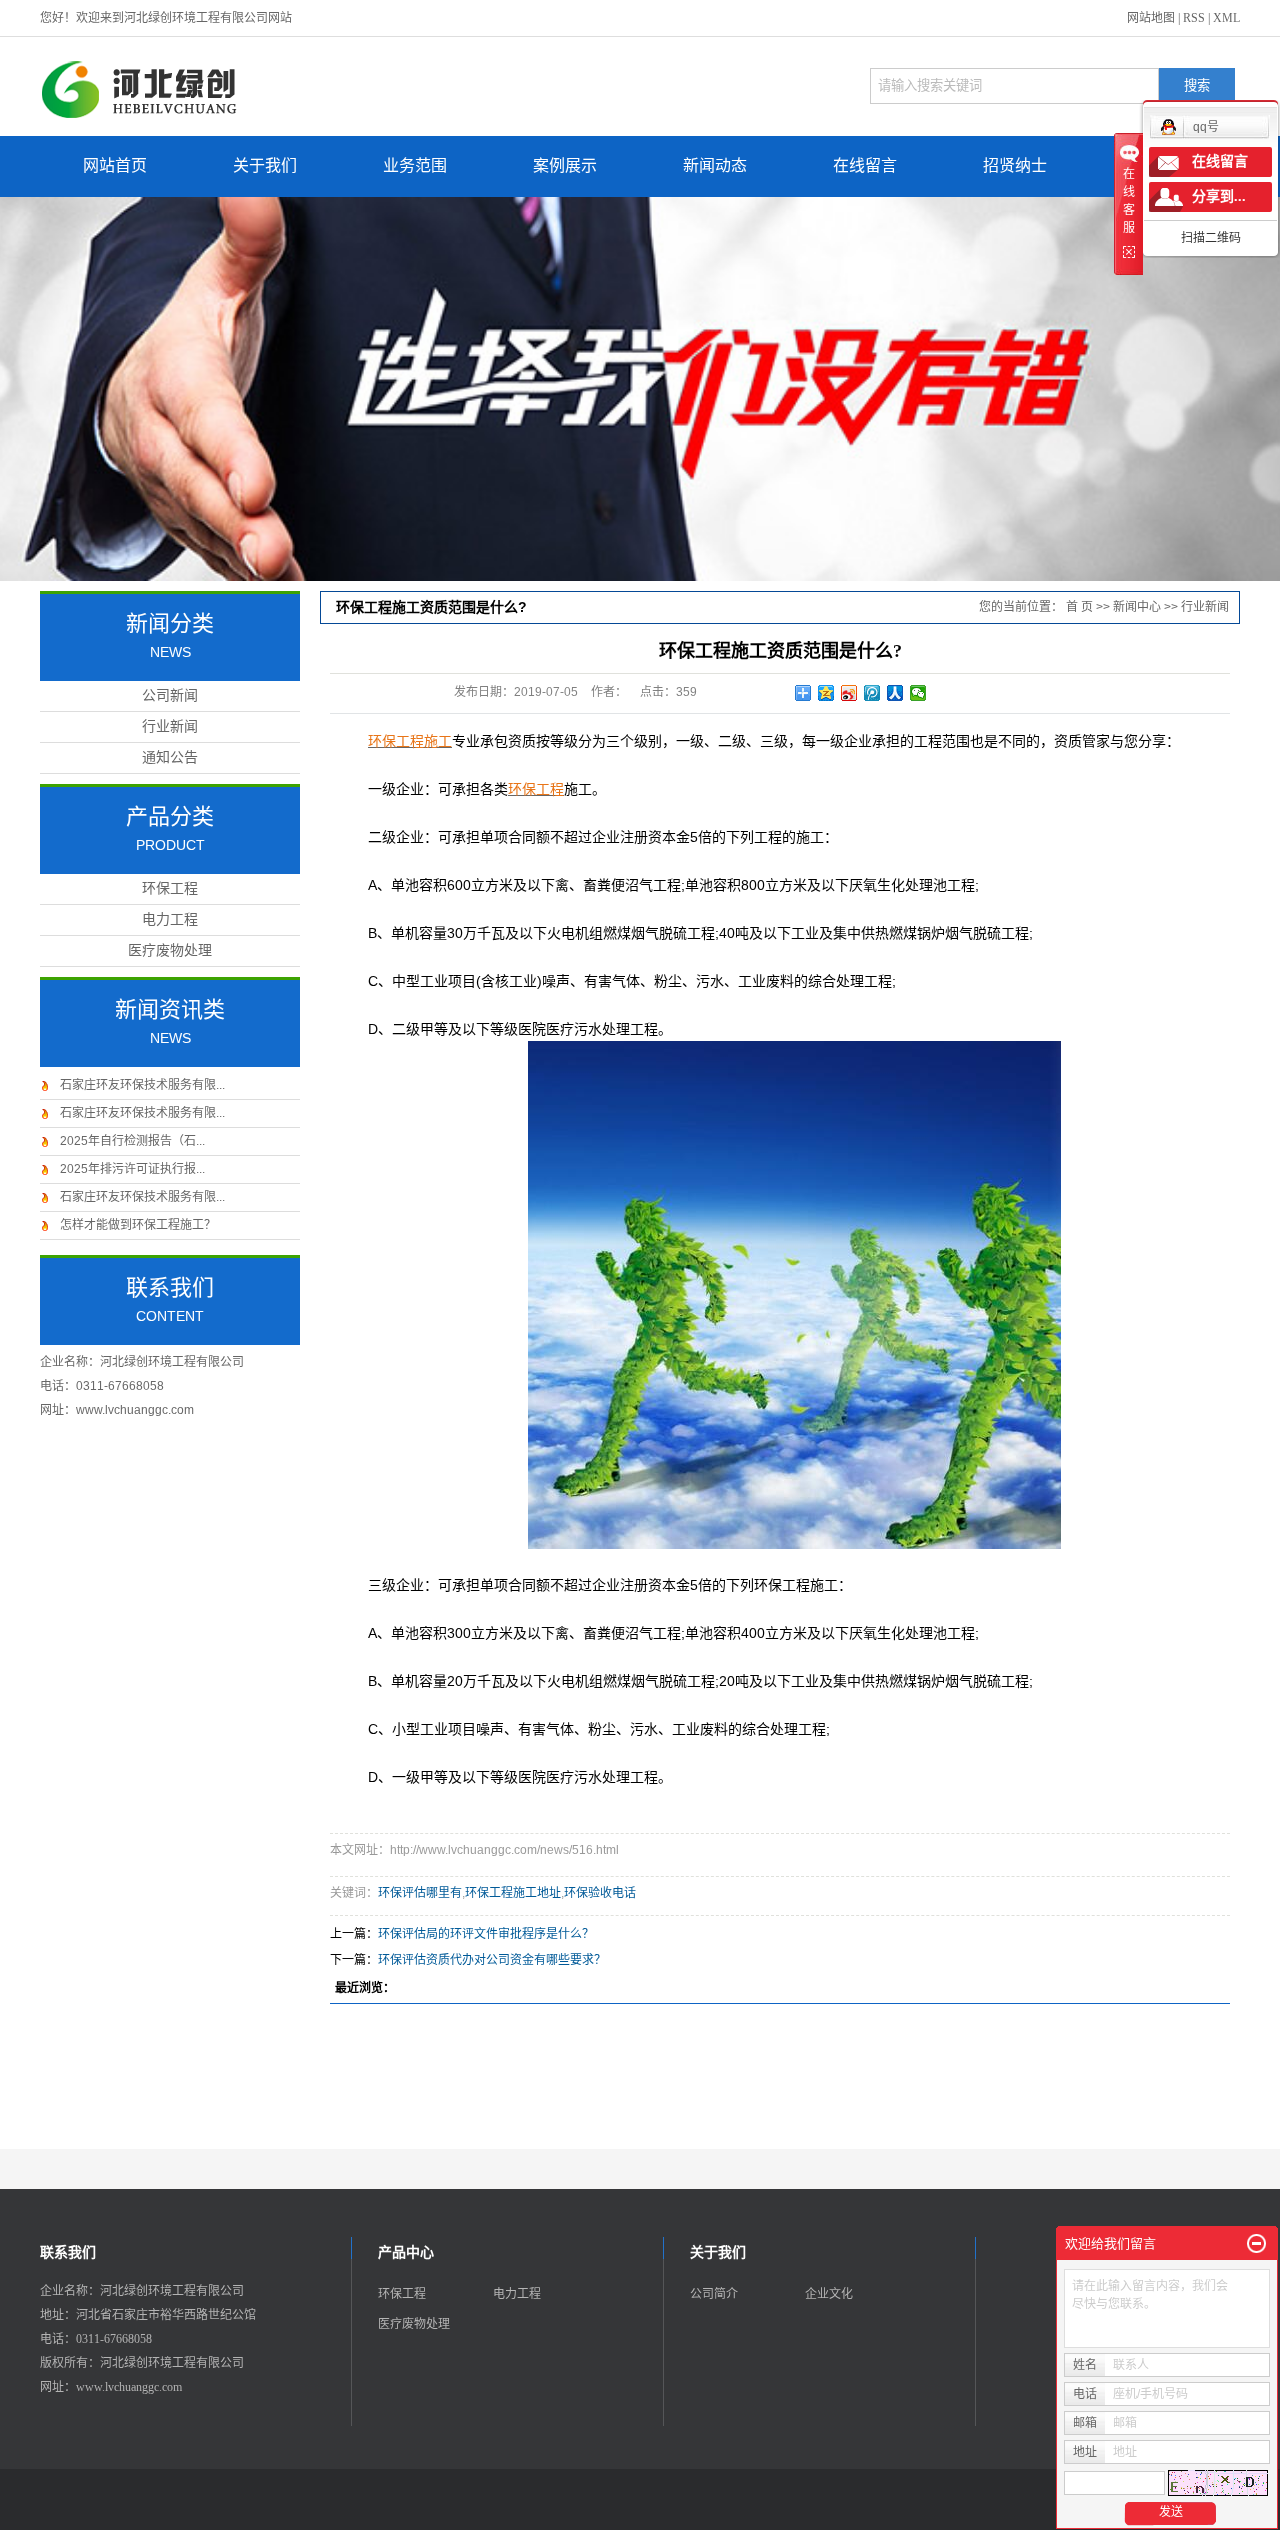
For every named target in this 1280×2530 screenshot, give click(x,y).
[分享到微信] (918, 693)
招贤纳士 (1015, 165)
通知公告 (170, 757)
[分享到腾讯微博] (872, 693)
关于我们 (265, 165)
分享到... (1219, 196)
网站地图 (1151, 18)
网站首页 (115, 165)
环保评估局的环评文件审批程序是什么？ (486, 1934)
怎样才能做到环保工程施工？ (138, 1225)
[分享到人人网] (895, 693)
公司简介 (714, 2294)
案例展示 (565, 165)
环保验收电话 (600, 1893)
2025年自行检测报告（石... (132, 1141)
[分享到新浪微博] (849, 693)
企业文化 (829, 2294)
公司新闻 (170, 695)
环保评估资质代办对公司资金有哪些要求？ (492, 1960)
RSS (1194, 18)
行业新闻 (170, 726)
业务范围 (415, 165)
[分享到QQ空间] (826, 693)
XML (1226, 18)
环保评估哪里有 (420, 1893)
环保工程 (170, 888)
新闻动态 (715, 165)
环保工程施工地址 (513, 1893)
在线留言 (865, 165)
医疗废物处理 (170, 950)
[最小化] (1256, 2244)
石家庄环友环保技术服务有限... (142, 1085)
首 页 (1079, 607)
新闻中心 (1137, 607)
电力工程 (170, 919)
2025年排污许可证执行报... (132, 1169)
